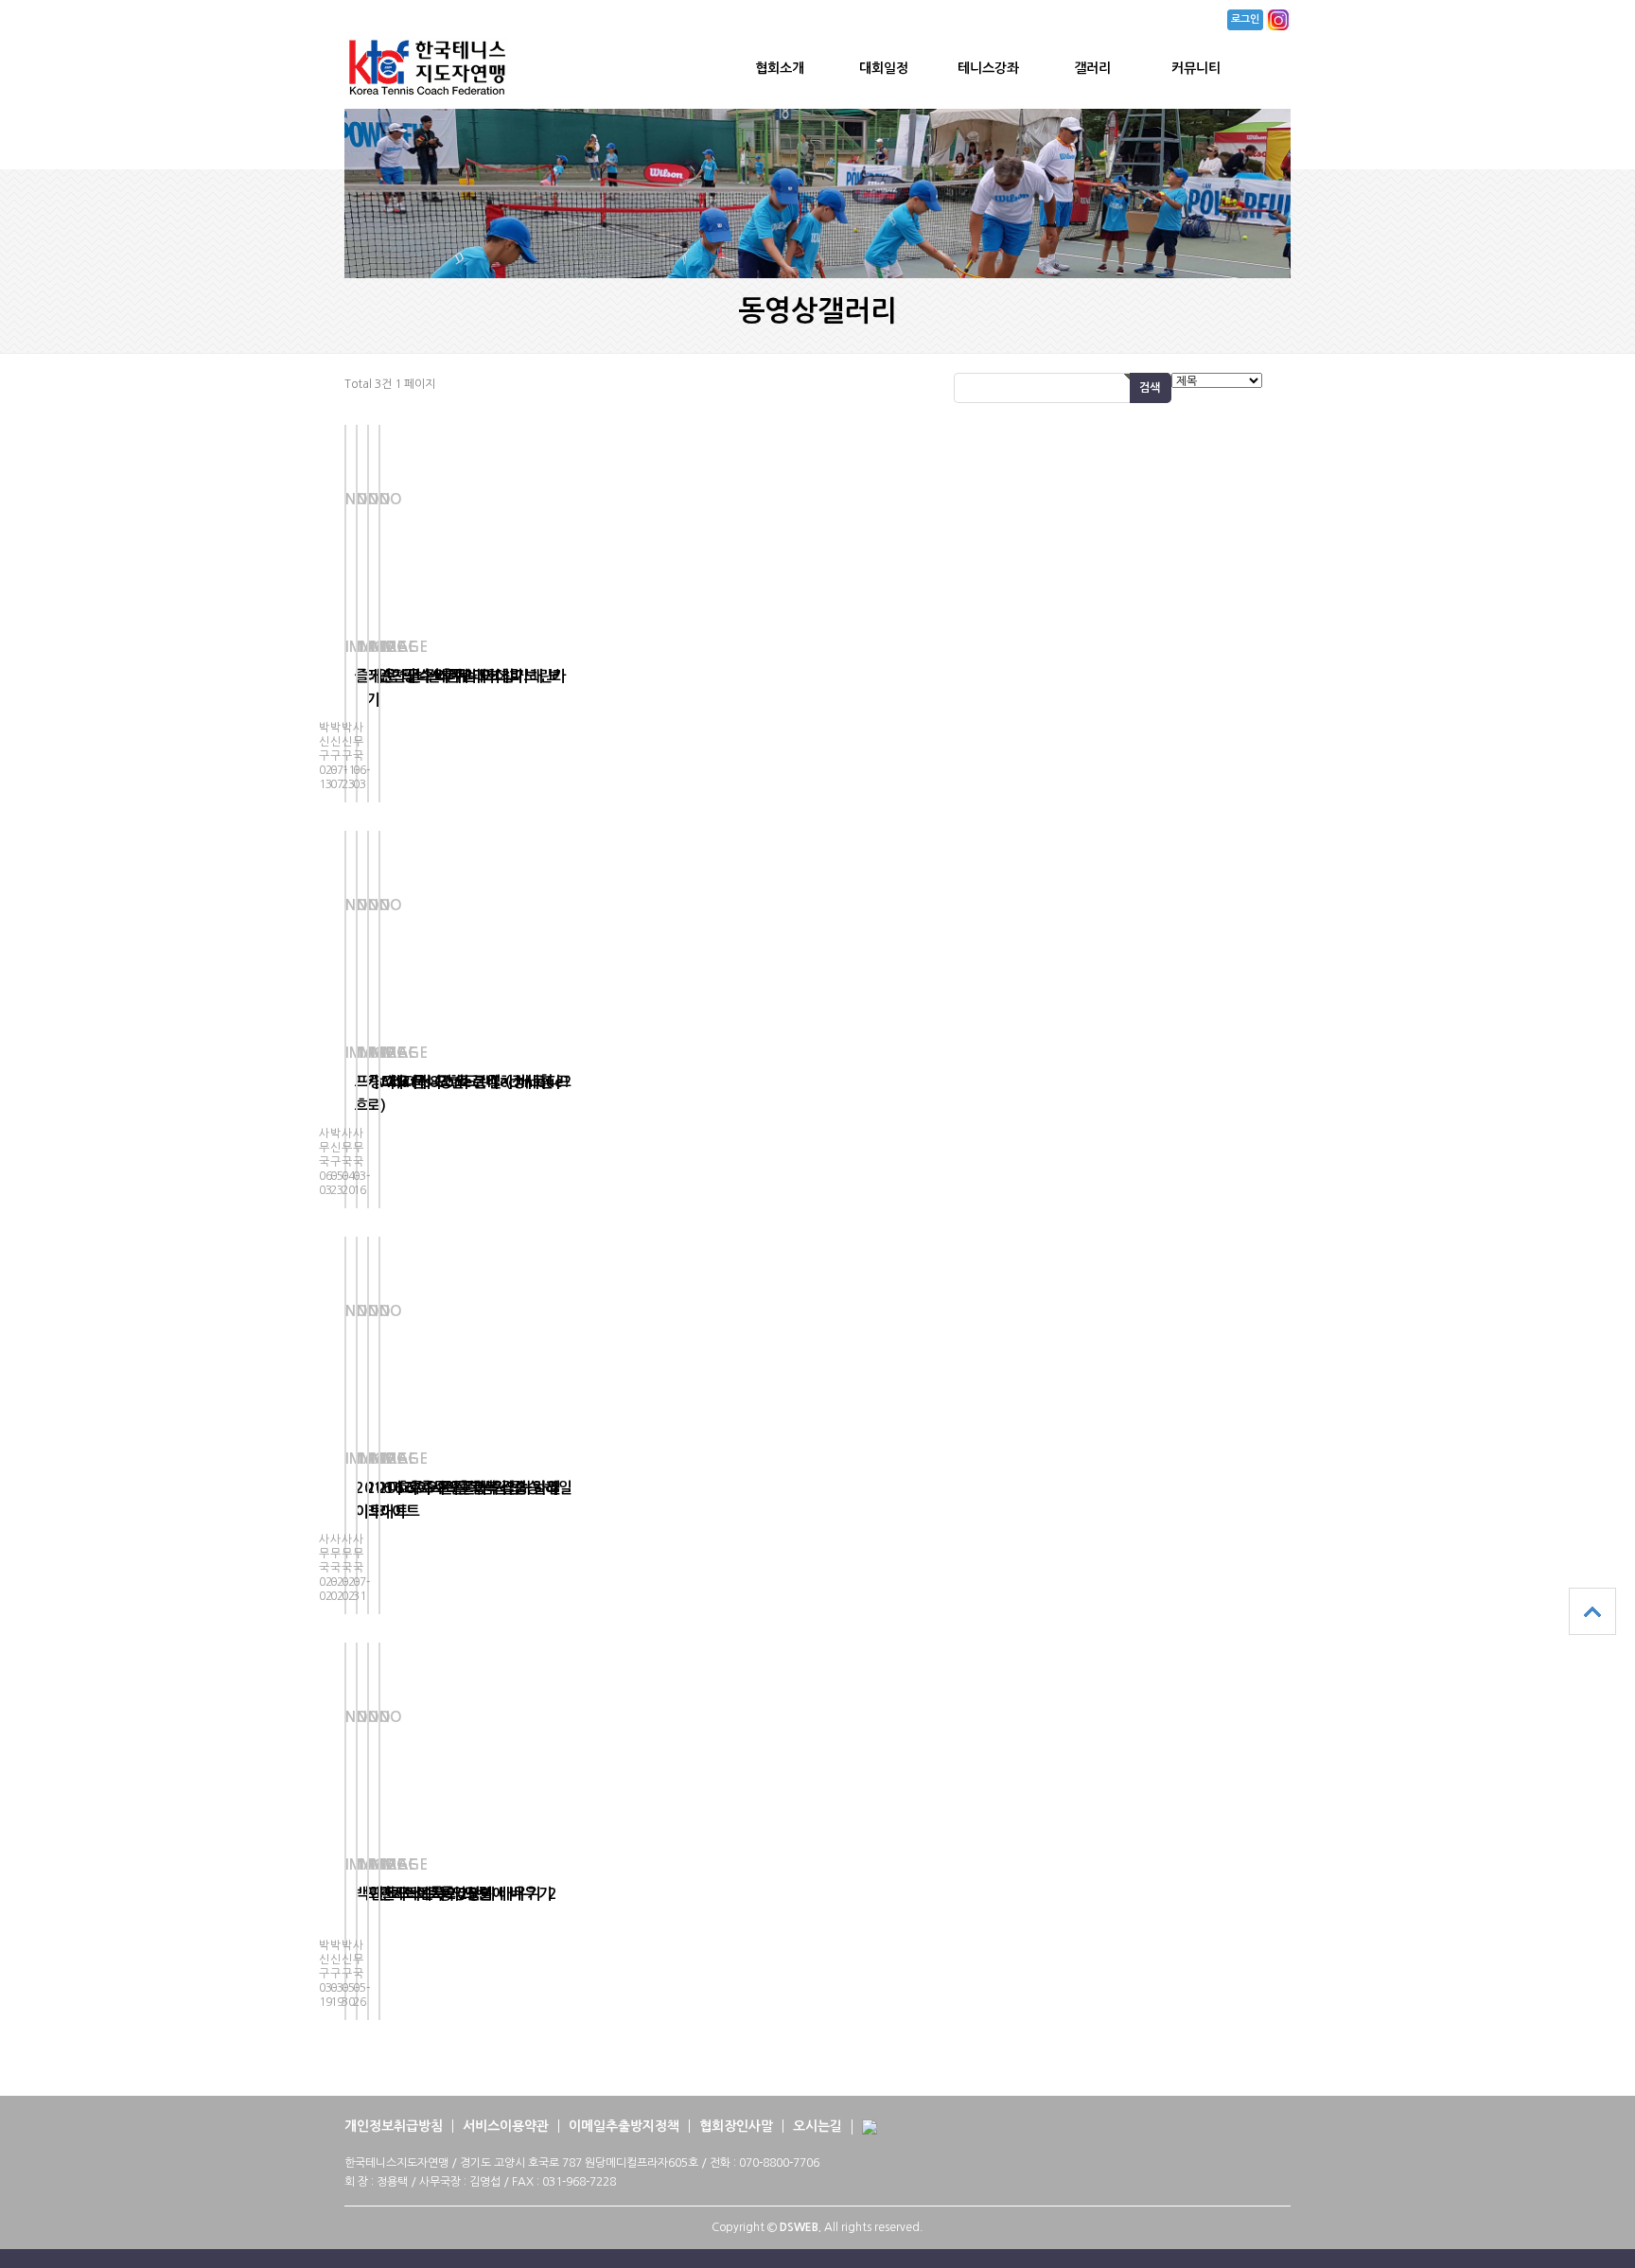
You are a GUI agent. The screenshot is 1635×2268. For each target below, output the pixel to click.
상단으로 (1592, 1611)
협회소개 (780, 68)
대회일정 (884, 68)
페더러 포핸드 (441, 1082)
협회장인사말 (736, 2126)
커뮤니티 (1196, 68)
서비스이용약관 (506, 2126)
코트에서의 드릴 (440, 1894)
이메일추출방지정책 (624, 2126)
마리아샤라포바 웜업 (455, 1488)
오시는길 (817, 2126)
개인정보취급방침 (394, 2126)
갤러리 (1092, 68)
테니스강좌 (988, 68)
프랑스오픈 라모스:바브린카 (478, 676)
